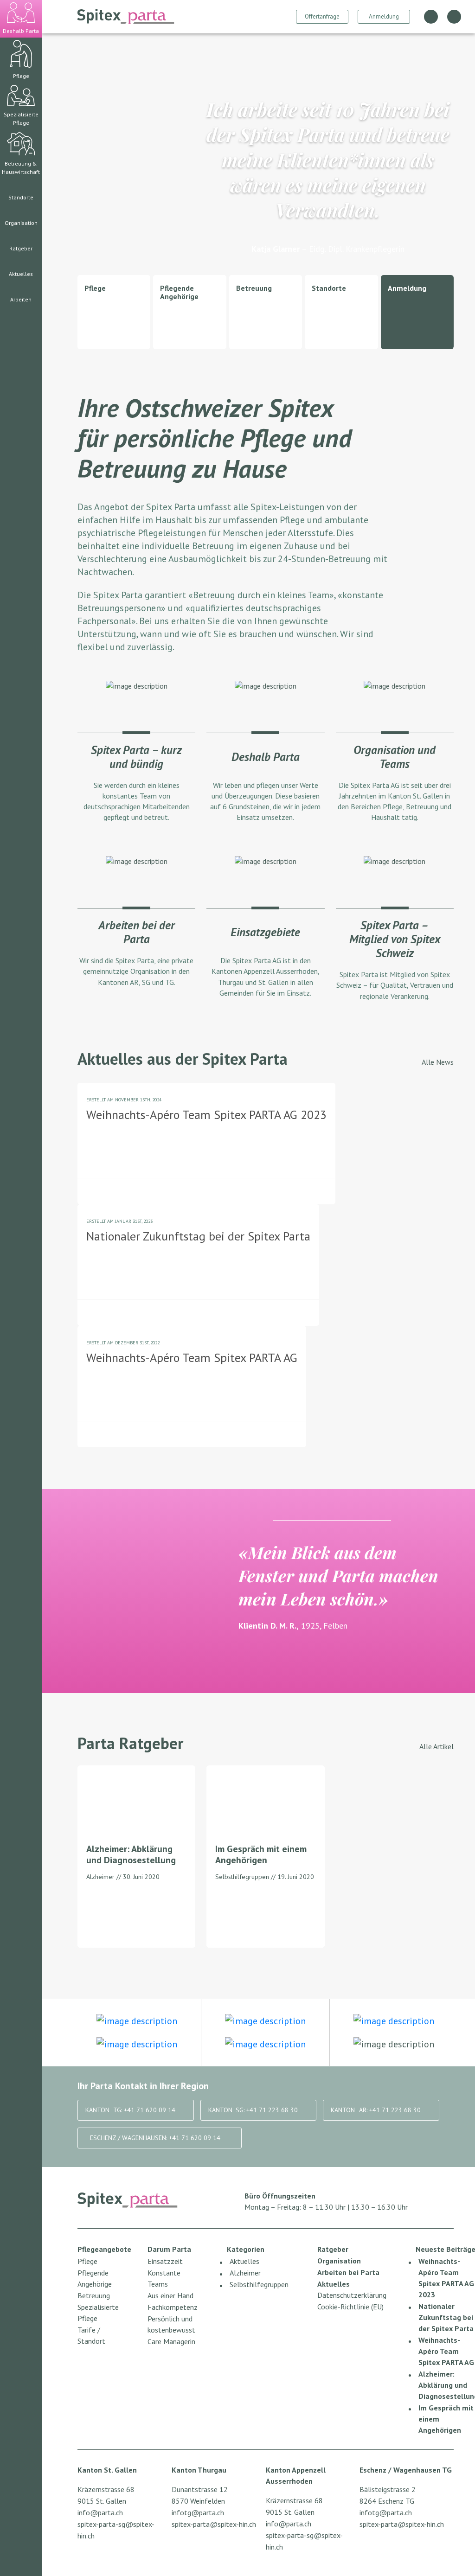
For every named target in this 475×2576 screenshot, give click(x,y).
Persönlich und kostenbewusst (171, 2324)
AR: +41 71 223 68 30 (376, 2110)
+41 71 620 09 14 (155, 2138)
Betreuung (94, 2295)
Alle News (438, 1062)
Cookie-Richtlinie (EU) (350, 2307)
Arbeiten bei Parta (348, 2272)
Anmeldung (384, 16)
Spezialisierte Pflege (98, 2313)
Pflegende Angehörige (95, 2278)
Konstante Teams (164, 2278)
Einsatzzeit (165, 2261)
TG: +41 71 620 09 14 (130, 2110)
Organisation (339, 2261)
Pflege (87, 2261)
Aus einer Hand (170, 2295)
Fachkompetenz (173, 2307)
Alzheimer (245, 2273)
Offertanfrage (322, 16)
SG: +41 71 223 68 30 (253, 2110)
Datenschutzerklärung (352, 2295)
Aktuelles (244, 2261)
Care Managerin (171, 2341)
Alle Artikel (436, 1746)
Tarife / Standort (91, 2335)
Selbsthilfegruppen (259, 2284)
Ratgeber (333, 2249)
